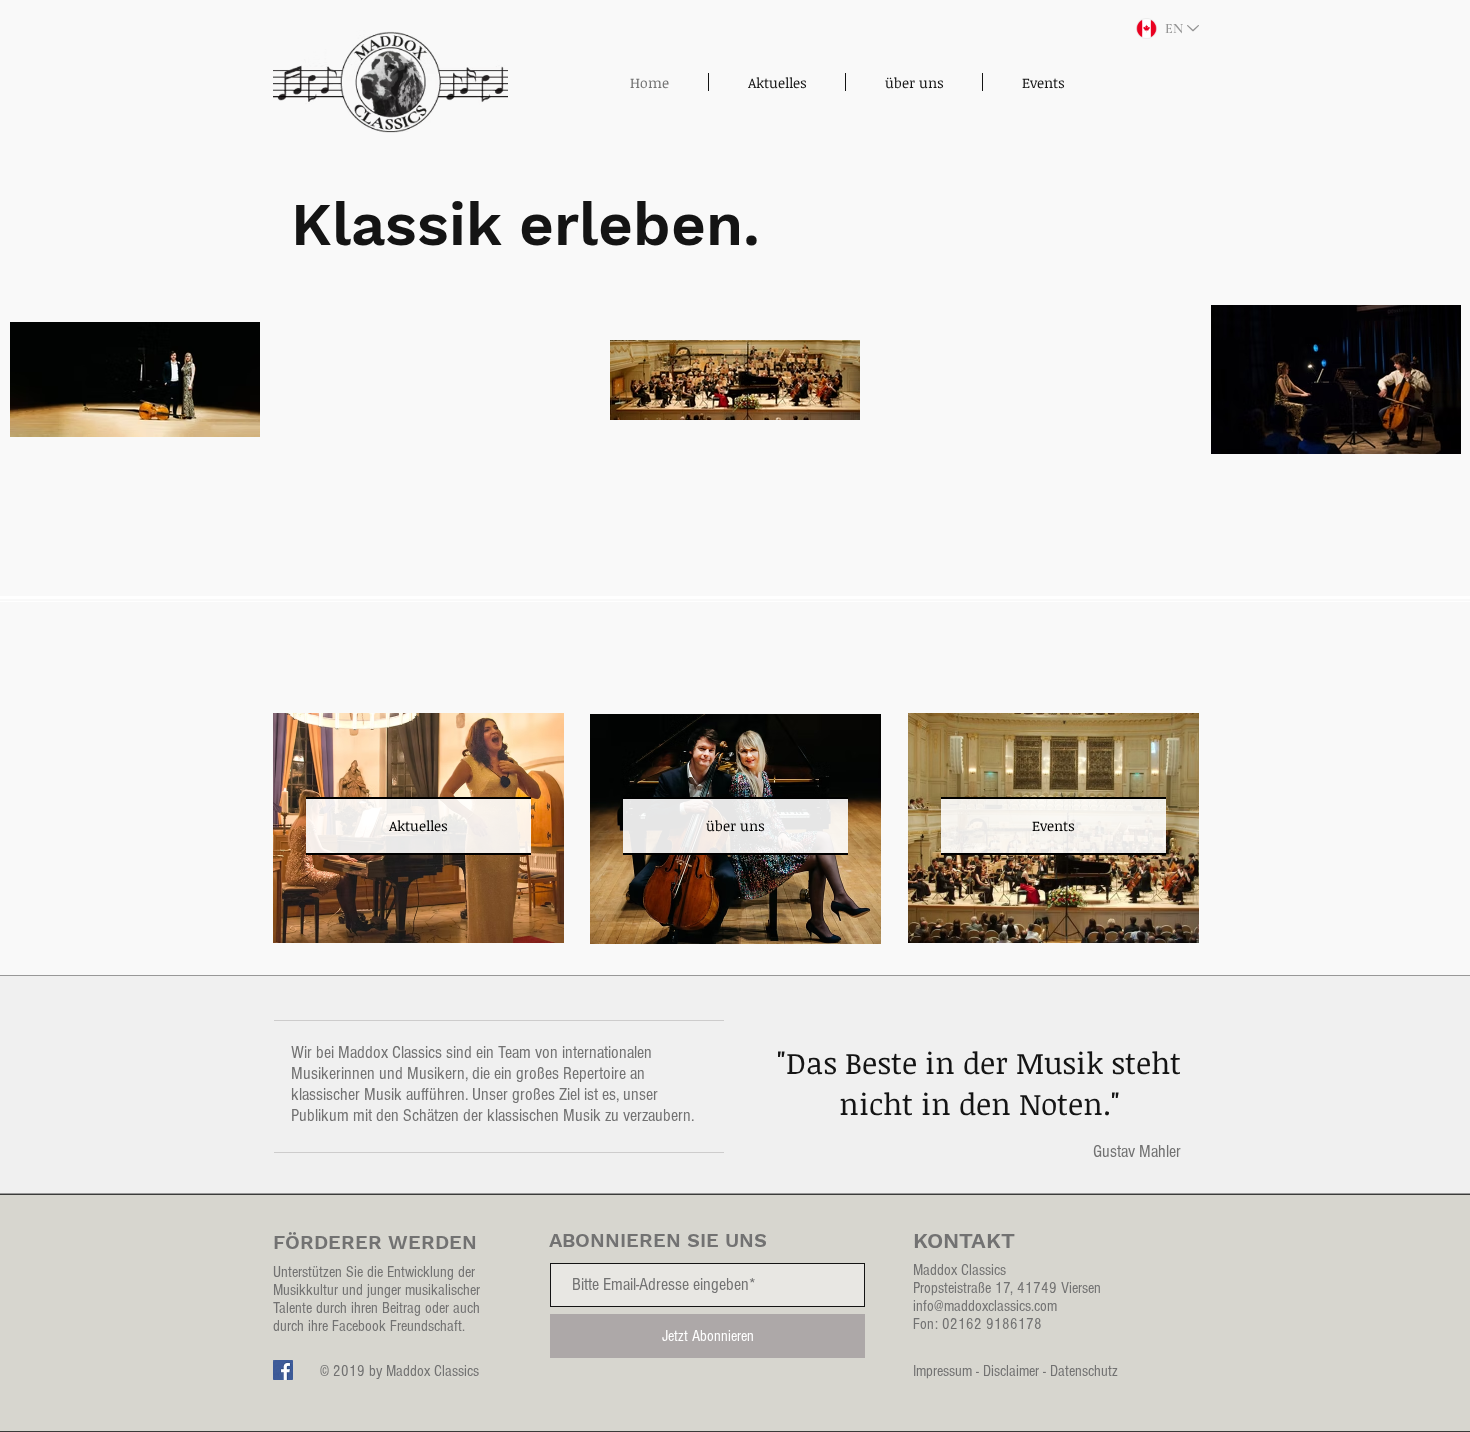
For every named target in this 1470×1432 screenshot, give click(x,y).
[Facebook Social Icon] (283, 1370)
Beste (881, 1062)
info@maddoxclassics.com (985, 1306)
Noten (1061, 1103)
